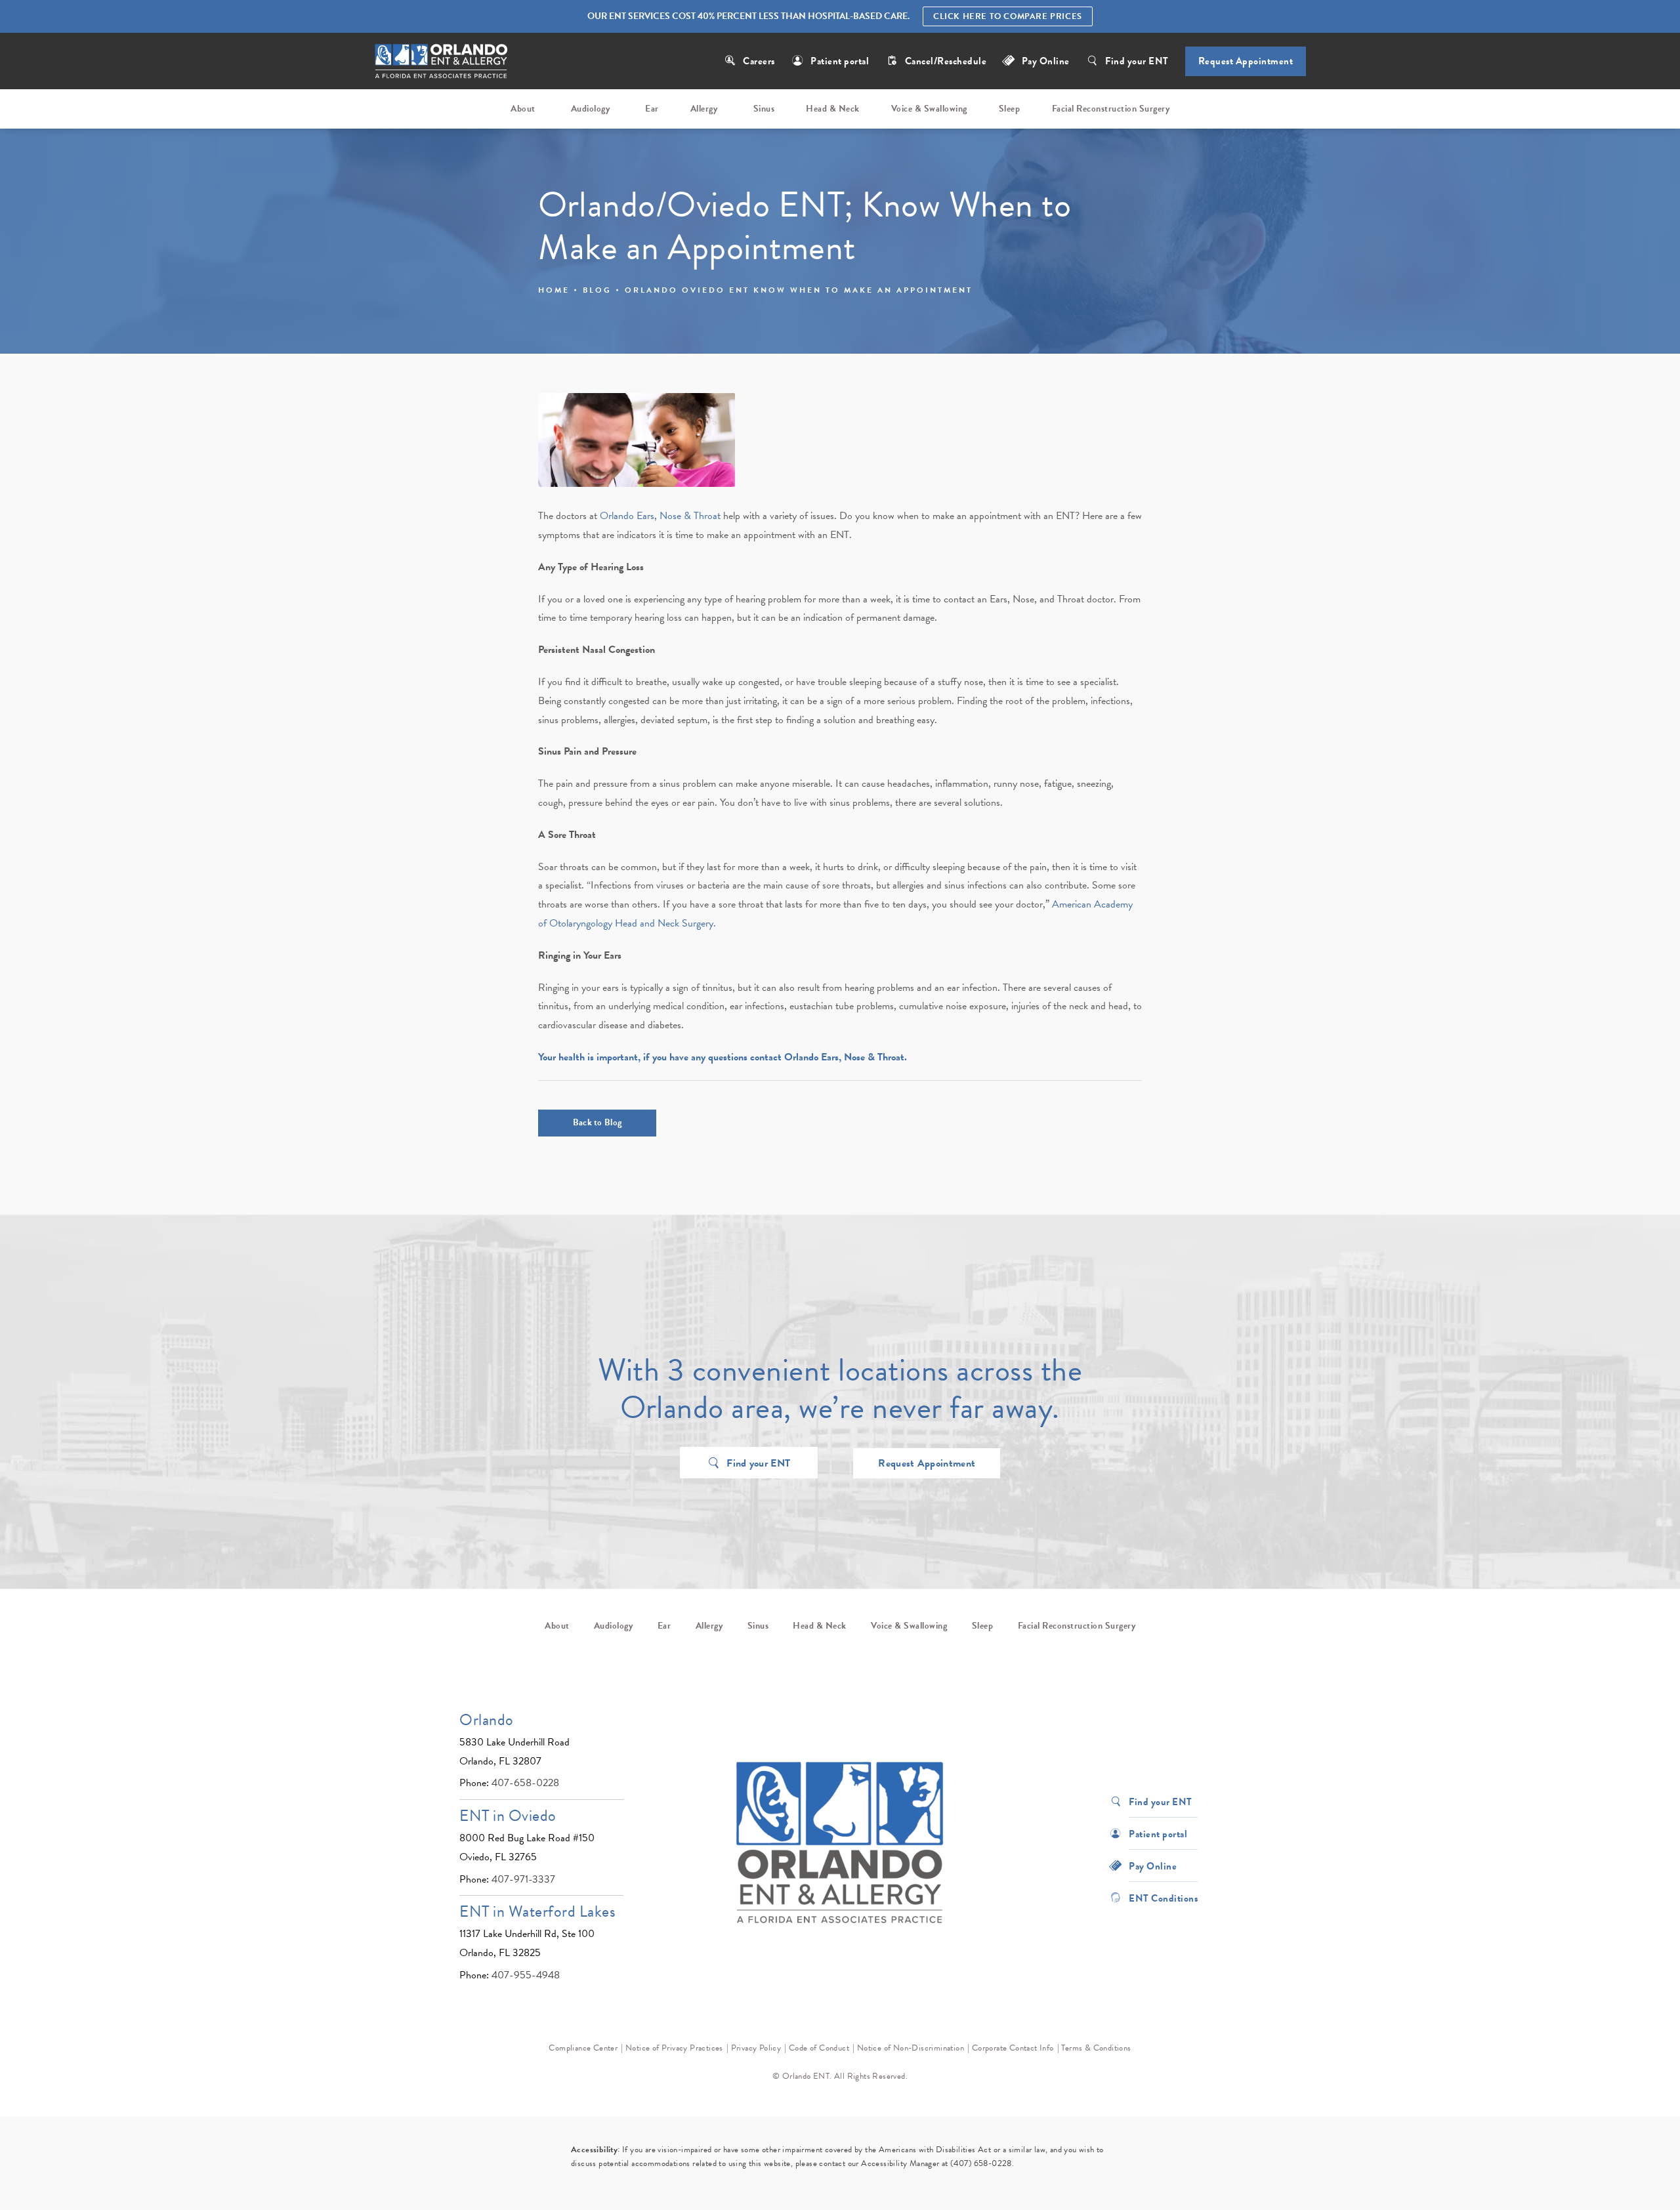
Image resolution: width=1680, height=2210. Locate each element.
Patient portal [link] (840, 61)
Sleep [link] (1010, 109)
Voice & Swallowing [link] (929, 109)
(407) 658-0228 (981, 2163)
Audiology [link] (591, 109)
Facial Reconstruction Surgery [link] (1111, 109)
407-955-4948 (526, 1975)
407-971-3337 (523, 1879)
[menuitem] (525, 109)
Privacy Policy (756, 2048)
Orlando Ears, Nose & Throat (660, 516)
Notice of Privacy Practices (674, 2048)
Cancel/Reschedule (947, 61)
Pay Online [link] (1046, 61)
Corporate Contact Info (1013, 2048)
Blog (597, 290)
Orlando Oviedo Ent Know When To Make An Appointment (799, 290)
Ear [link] (652, 109)
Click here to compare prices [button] (1008, 16)
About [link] (523, 109)
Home (554, 290)
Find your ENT (1137, 61)
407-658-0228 (525, 1783)
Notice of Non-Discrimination (911, 2048)
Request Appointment (1246, 61)
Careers (759, 61)
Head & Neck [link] (833, 109)
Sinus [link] (764, 109)
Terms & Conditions (1096, 2048)
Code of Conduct (819, 2048)
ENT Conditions (1163, 1897)
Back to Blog (598, 1122)
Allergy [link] (704, 109)
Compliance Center (583, 2048)
